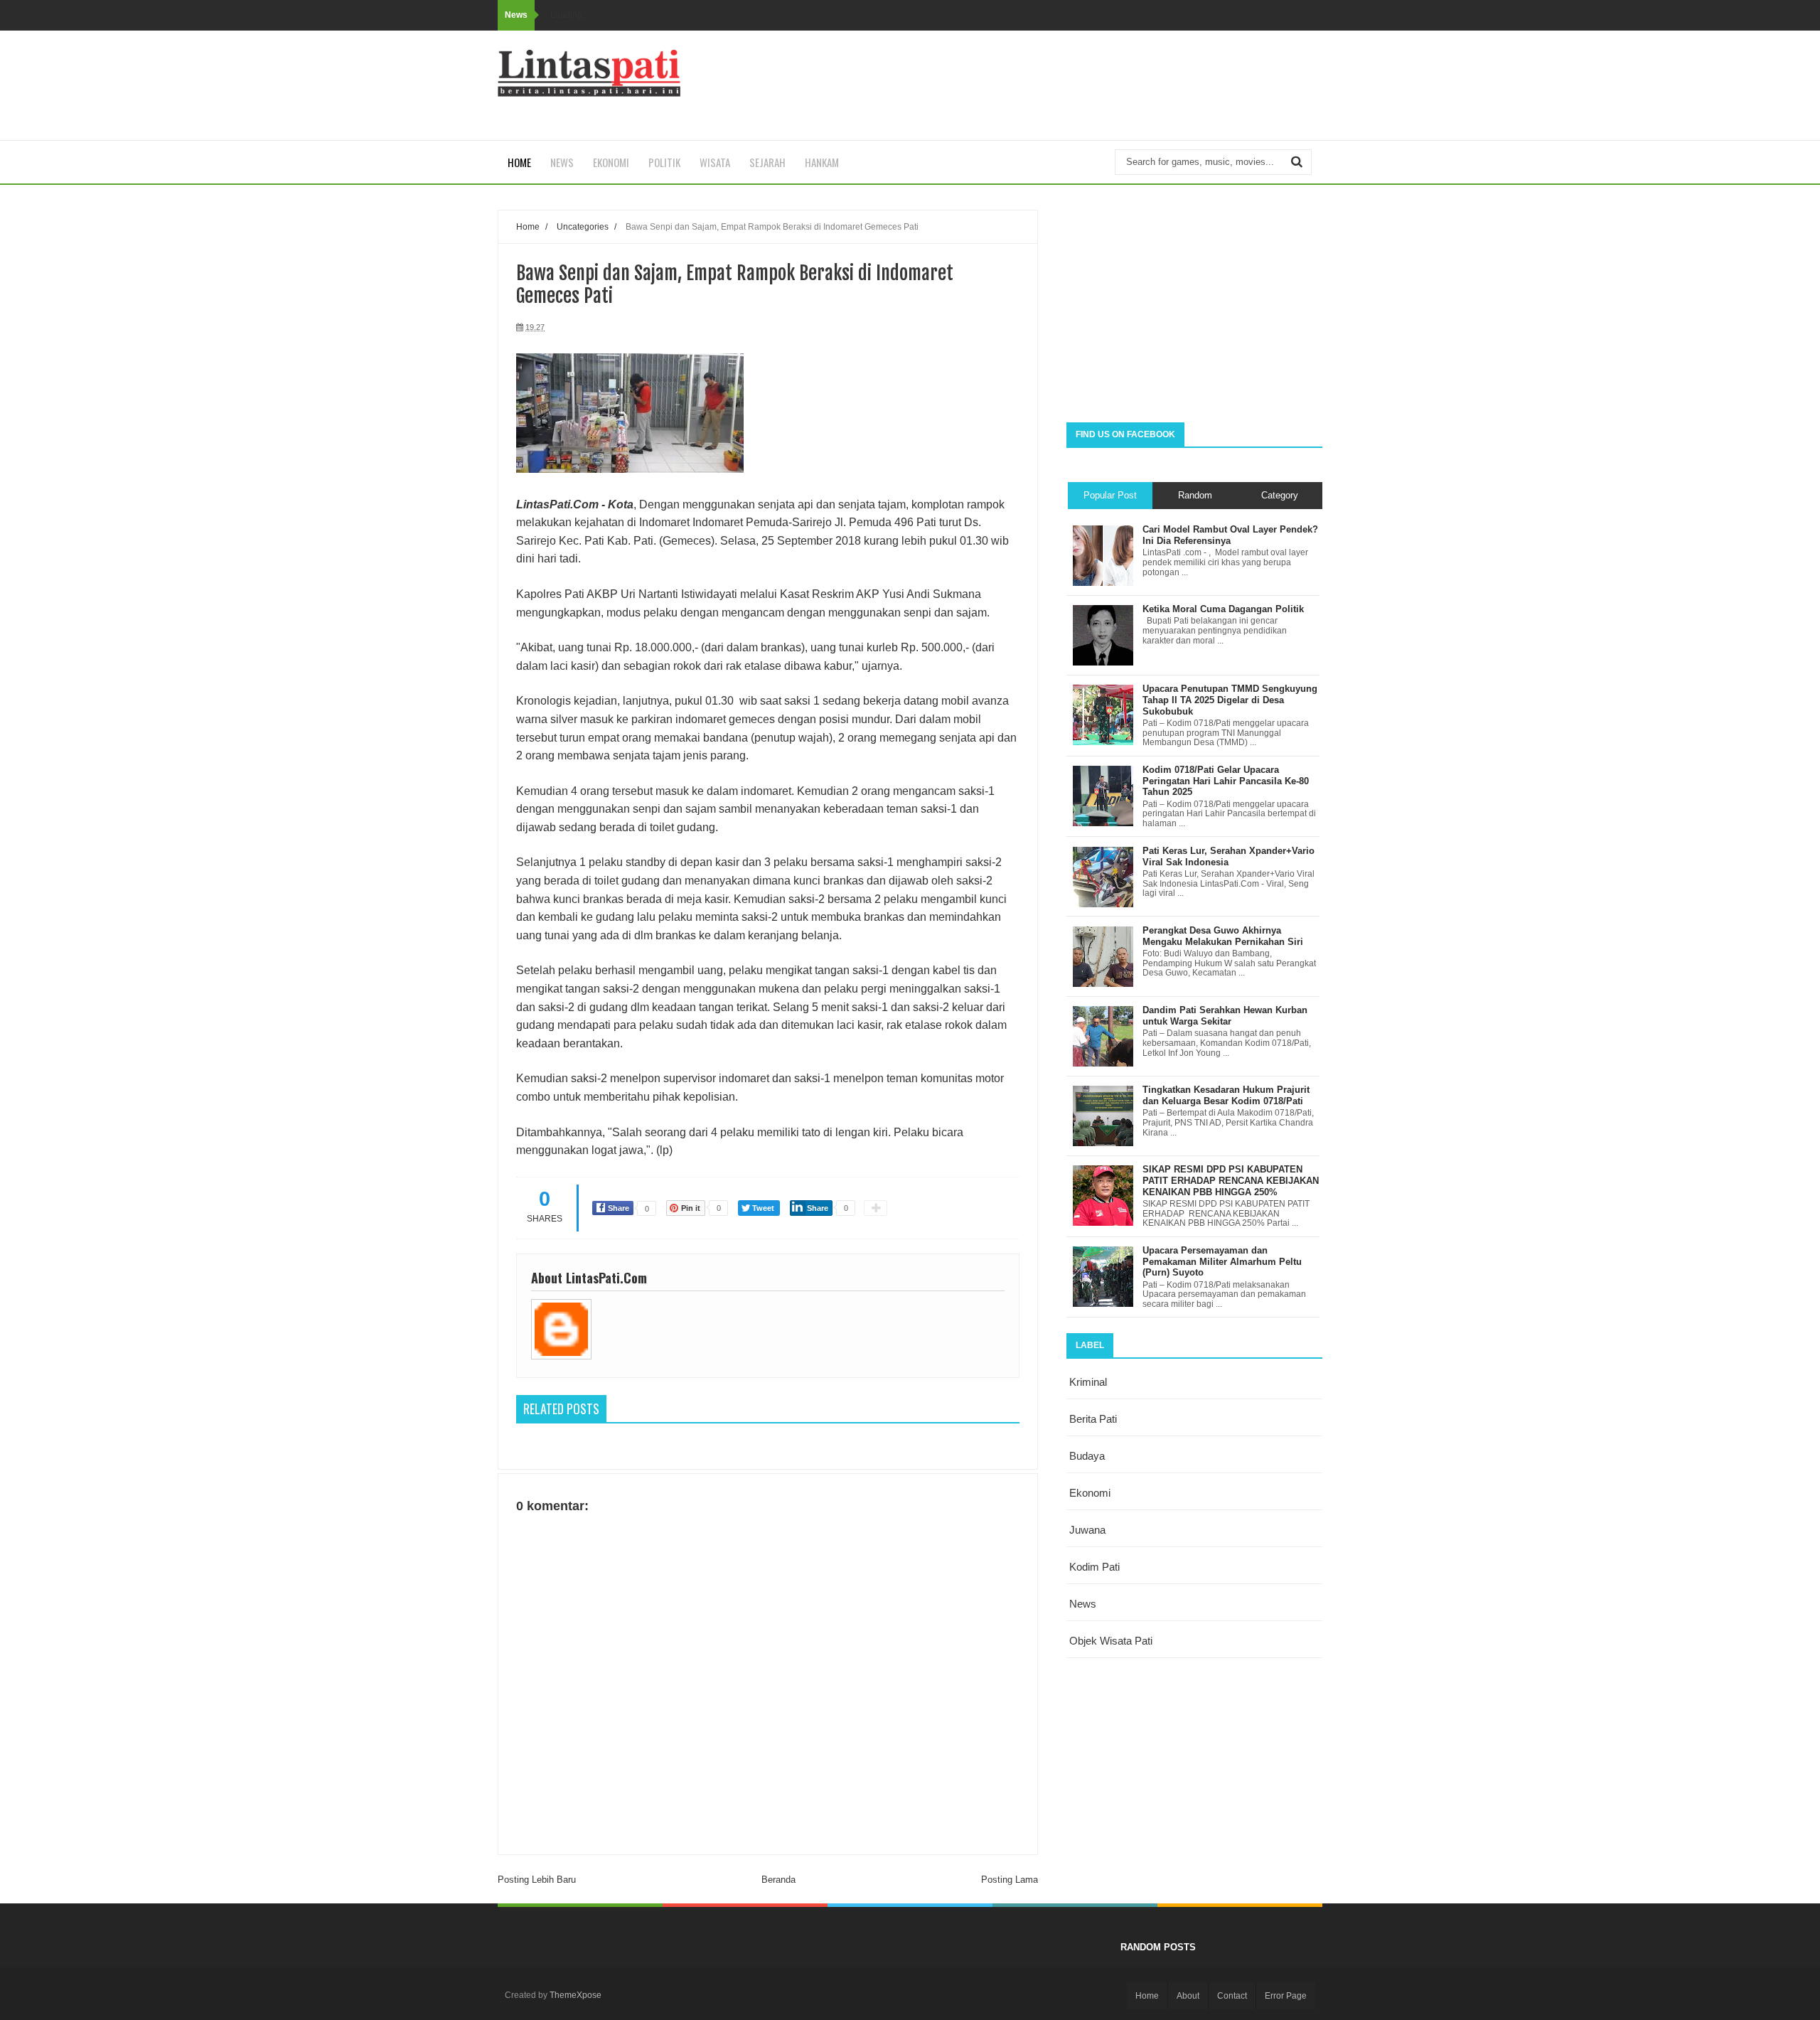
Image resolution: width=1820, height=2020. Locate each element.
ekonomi (1090, 1493)
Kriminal (1088, 1382)
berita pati (1093, 1419)
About (1188, 1996)
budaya (1087, 1456)
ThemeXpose (576, 1995)
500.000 (942, 647)
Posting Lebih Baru (537, 1880)
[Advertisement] (1194, 309)
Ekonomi (611, 162)
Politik (664, 162)
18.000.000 (663, 647)
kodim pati (1094, 1567)
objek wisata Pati (1111, 1641)
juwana (1087, 1530)
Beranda (778, 1880)
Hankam (822, 162)
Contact (1232, 1996)
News (562, 162)
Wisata (715, 162)
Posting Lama (1010, 1880)
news (1083, 1604)
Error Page (1286, 1996)
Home (519, 162)
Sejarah (767, 162)
